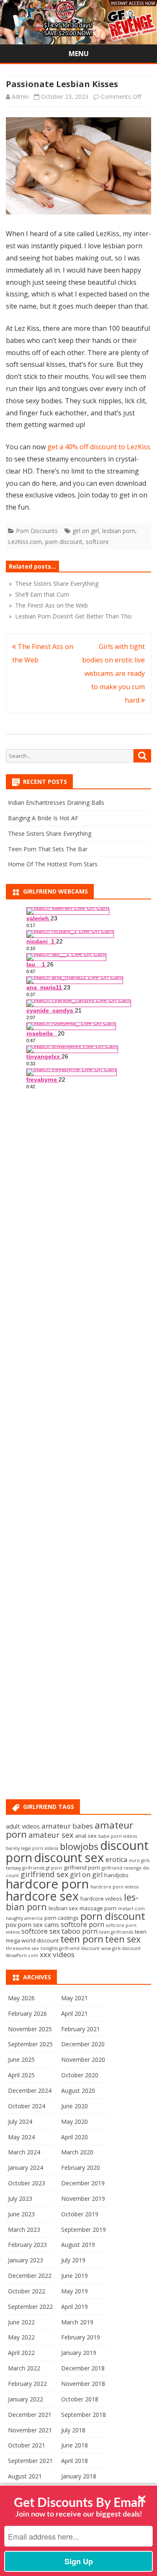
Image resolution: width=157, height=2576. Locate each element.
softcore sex (41, 1931)
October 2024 (27, 2106)
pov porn (19, 1924)
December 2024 (30, 2090)
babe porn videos (118, 1836)
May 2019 (75, 2291)
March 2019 (77, 2322)
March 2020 (77, 2152)
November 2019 (83, 2199)
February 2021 (81, 2029)
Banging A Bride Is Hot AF (43, 818)
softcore (97, 542)
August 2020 (78, 2090)
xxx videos (57, 1954)
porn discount (64, 542)
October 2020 (80, 2075)
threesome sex (22, 1948)
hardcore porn (47, 1884)
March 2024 (24, 2152)
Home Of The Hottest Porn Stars (53, 864)
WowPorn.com (22, 1955)
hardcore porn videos (115, 1887)
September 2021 (30, 2461)
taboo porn (80, 1931)
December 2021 (30, 2415)
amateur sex (51, 1835)
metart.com (131, 1909)
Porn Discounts (37, 531)
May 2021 (75, 1998)
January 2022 (26, 2399)
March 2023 (24, 2230)
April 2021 (75, 2013)
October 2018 (80, 2399)
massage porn (98, 1908)
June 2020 (75, 2106)
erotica (116, 1860)
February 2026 (27, 2013)
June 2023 (21, 2214)
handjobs (116, 1875)
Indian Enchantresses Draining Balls (56, 802)
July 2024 (20, 2121)
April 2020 (75, 2137)
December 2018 (83, 2368)
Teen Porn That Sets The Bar (48, 849)
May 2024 (21, 2137)
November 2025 (30, 2029)
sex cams (46, 1924)
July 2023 (20, 2199)
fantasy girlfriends (25, 1868)
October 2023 (27, 2183)
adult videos (23, 1826)
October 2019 (80, 2214)
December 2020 (83, 2044)
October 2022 (27, 2291)
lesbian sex (63, 1908)
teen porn (82, 1939)
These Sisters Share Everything (50, 833)
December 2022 (30, 2276)
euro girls (139, 1860)
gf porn (54, 1868)
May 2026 (21, 1998)
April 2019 (75, 2307)
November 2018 (83, 2384)
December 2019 (83, 2183)
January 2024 (26, 2168)
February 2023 (27, 2245)
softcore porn (82, 1924)
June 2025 (21, 2060)
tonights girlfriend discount (70, 1948)
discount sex (69, 1857)
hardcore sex (42, 1896)
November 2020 (83, 2060)
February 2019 (81, 2337)
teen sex (123, 1939)
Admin (20, 97)
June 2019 (75, 2276)
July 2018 (73, 2430)
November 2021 (30, 2430)
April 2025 (21, 2075)
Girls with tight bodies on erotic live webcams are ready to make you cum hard (113, 673)
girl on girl (86, 531)
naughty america (24, 1918)
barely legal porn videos (32, 1848)
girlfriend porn (82, 1868)
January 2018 (79, 2476)
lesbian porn (119, 531)
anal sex (86, 1836)
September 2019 (84, 2230)
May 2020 (75, 2121)
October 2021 (27, 2445)
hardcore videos (101, 1899)
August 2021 (25, 2476)
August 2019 (78, 2245)
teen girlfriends (116, 1932)
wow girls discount (121, 1948)
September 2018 (84, 2415)
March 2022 (24, 2368)
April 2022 (21, 2353)
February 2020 (81, 2168)
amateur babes (67, 1826)
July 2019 (73, 2260)
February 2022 (27, 2384)
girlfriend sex (44, 1874)
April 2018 (75, 2461)
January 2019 (79, 2353)
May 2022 (21, 2337)
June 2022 (21, 2322)
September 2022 (30, 2307)
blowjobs (79, 1846)
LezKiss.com (25, 542)
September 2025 (30, 2044)
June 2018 (75, 2445)
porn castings (62, 1918)
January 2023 (26, 2260)
